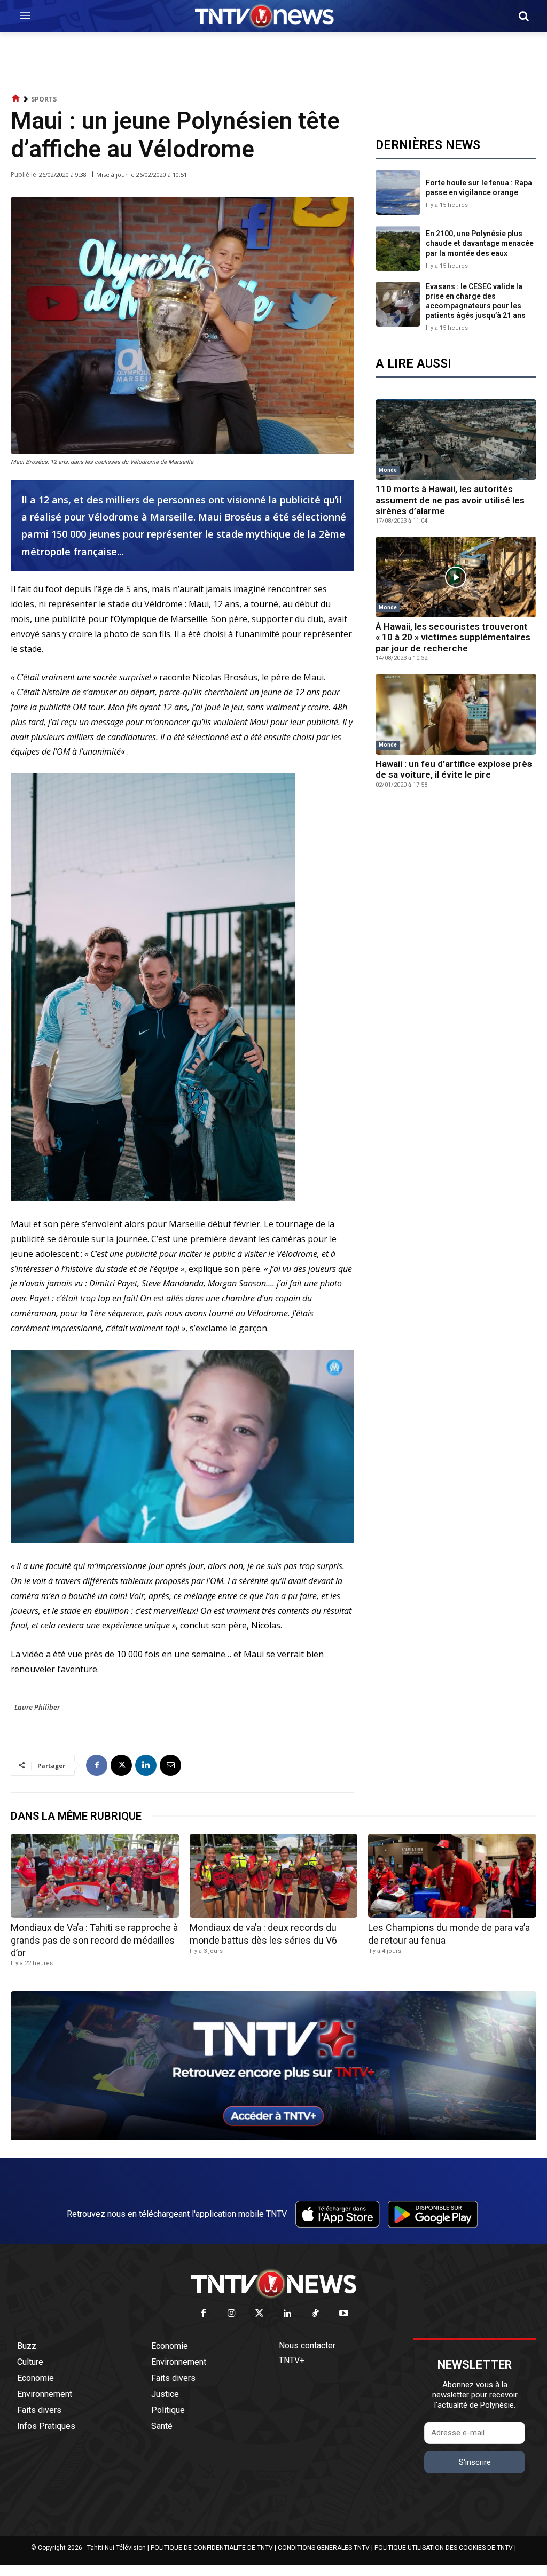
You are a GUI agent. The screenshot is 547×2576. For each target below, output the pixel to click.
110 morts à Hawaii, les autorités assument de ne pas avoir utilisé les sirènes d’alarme (450, 500)
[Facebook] (97, 1765)
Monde (388, 470)
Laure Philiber (37, 1707)
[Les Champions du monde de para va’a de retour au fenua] (452, 1876)
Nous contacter (307, 2345)
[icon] (16, 99)
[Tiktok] (316, 2314)
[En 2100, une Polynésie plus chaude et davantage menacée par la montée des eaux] (398, 248)
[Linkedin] (146, 1765)
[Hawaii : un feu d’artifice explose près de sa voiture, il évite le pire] (456, 714)
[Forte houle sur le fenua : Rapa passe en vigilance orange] (398, 192)
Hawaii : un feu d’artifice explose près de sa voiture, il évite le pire (454, 769)
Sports (44, 99)
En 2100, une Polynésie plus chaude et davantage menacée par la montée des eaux (480, 243)
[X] (121, 1765)
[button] (523, 16)
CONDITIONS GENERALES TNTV (324, 2548)
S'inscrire (475, 2462)
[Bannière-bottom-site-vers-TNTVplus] (273, 2137)
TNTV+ (292, 2360)
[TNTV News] (273, 2284)
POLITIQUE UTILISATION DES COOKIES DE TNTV (444, 2548)
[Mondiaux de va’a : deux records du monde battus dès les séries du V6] (274, 1876)
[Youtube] (344, 2314)
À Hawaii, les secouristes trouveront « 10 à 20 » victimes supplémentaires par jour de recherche (453, 637)
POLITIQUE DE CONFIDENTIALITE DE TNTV (212, 2548)
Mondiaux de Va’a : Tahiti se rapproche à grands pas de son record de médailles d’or (94, 1940)
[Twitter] (260, 2314)
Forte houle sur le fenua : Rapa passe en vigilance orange (479, 188)
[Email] (170, 1765)
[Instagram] (232, 2314)
